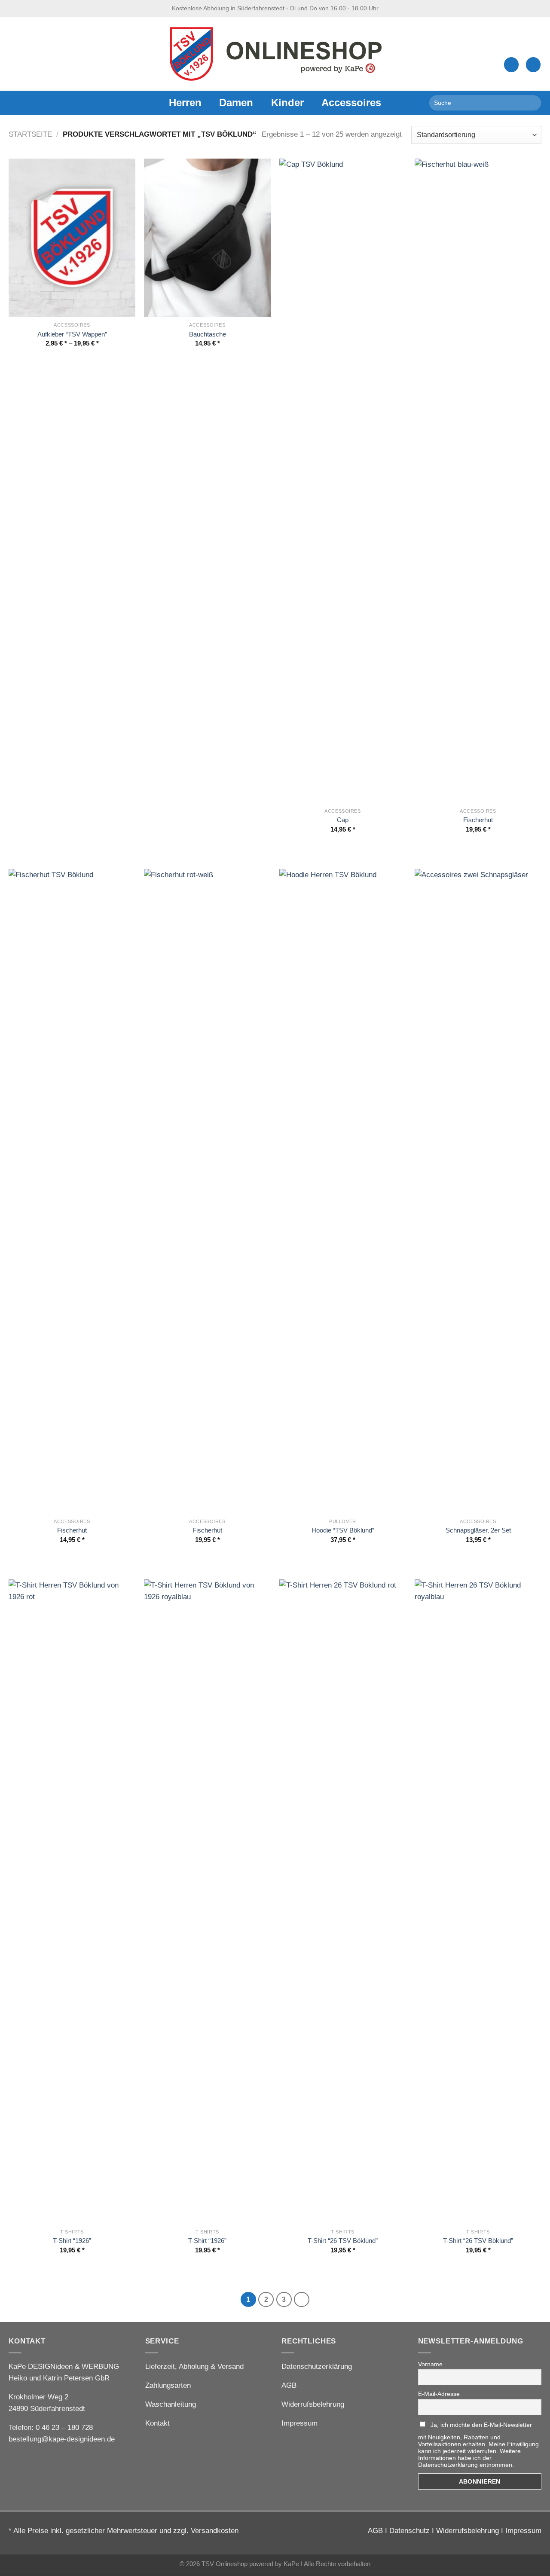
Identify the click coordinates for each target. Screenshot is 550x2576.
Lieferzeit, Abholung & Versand (194, 2366)
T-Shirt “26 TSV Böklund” (343, 2241)
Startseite (30, 134)
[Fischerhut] (478, 481)
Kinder (287, 103)
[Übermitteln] (532, 103)
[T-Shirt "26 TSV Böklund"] (343, 1902)
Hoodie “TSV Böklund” (343, 1530)
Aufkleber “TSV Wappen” (72, 334)
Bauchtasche (208, 334)
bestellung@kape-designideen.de (62, 2439)
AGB (289, 2385)
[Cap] (343, 481)
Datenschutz (409, 2531)
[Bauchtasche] (207, 238)
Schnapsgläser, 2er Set (478, 1530)
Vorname (430, 2364)
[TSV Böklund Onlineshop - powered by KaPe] (275, 54)
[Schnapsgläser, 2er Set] (478, 1191)
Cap (343, 820)
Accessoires (351, 103)
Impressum (299, 2423)
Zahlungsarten (168, 2385)
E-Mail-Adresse (439, 2394)
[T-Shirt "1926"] (72, 1902)
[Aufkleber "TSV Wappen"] (72, 238)
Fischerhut (478, 820)
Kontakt (157, 2423)
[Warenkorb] (533, 65)
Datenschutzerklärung (317, 2366)
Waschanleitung (171, 2404)
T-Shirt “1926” (72, 2241)
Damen (236, 103)
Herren (185, 103)
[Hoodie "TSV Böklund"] (343, 1191)
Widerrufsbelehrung (313, 2404)
